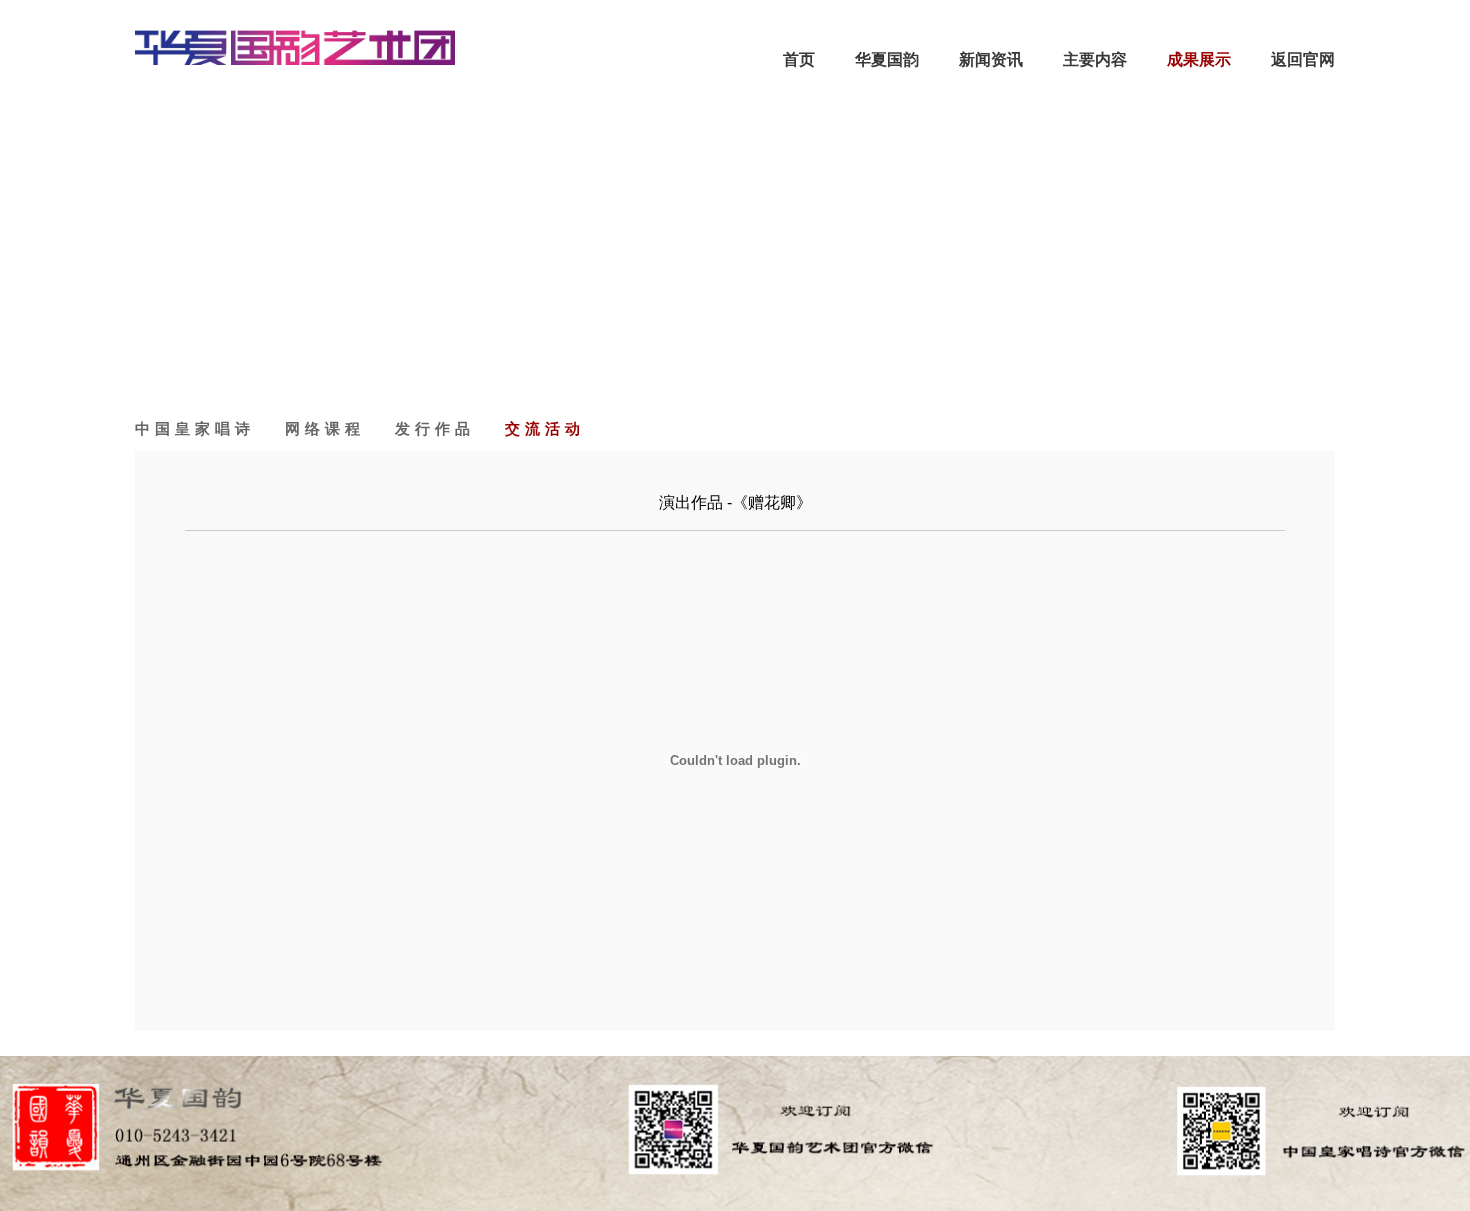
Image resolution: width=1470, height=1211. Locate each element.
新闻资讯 (991, 59)
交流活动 (545, 428)
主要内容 (1095, 59)
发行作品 (435, 428)
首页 (799, 59)
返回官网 (1303, 59)
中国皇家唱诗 (195, 428)
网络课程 (325, 428)
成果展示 (1199, 59)
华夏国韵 (887, 59)
